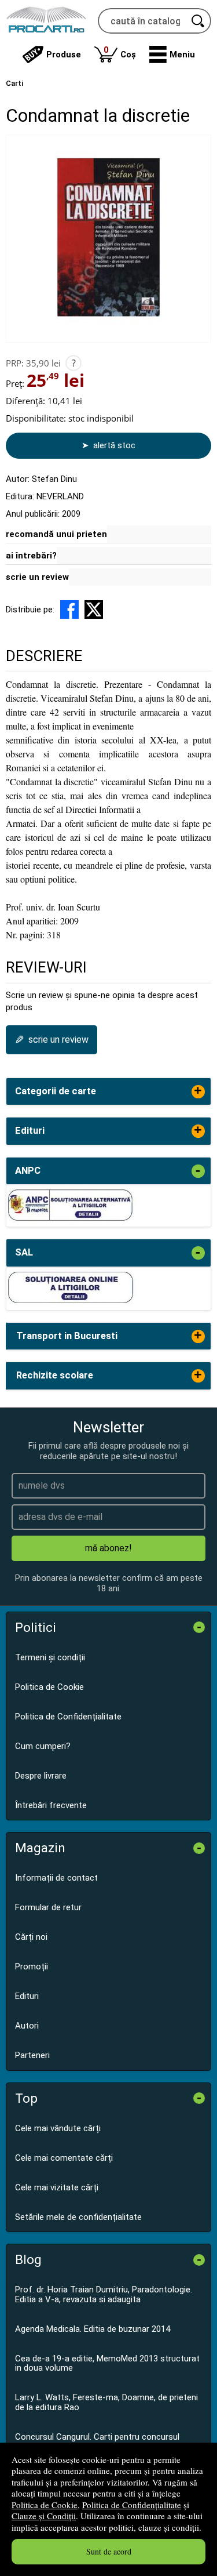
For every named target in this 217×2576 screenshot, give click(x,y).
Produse (64, 55)
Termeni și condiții (50, 1657)
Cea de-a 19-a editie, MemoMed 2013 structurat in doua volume (107, 2363)
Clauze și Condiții (44, 2516)
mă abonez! (108, 1548)
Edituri (27, 1996)
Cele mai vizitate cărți (57, 2187)
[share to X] (94, 609)
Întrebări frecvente (51, 1805)
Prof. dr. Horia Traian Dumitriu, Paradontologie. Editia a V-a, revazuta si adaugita (104, 2294)
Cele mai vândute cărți (58, 2128)
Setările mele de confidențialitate (78, 2217)
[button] (172, 55)
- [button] (198, 1171)
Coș (120, 52)
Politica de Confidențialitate (132, 2505)
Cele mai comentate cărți (64, 2158)
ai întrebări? (31, 556)
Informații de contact (56, 1878)
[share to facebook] (69, 609)
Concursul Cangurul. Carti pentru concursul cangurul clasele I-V (97, 2442)
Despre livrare (41, 1776)
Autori (27, 2026)
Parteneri (32, 2055)
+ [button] (198, 1092)
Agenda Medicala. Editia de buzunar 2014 (93, 2329)
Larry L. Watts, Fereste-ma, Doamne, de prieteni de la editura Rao (106, 2402)
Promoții (32, 1967)
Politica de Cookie (45, 2505)
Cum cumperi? (43, 1746)
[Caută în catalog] (198, 21)
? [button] (74, 363)
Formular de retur (48, 1907)
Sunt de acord (109, 2551)
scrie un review (37, 577)
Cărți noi (31, 1937)
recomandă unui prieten (56, 534)
